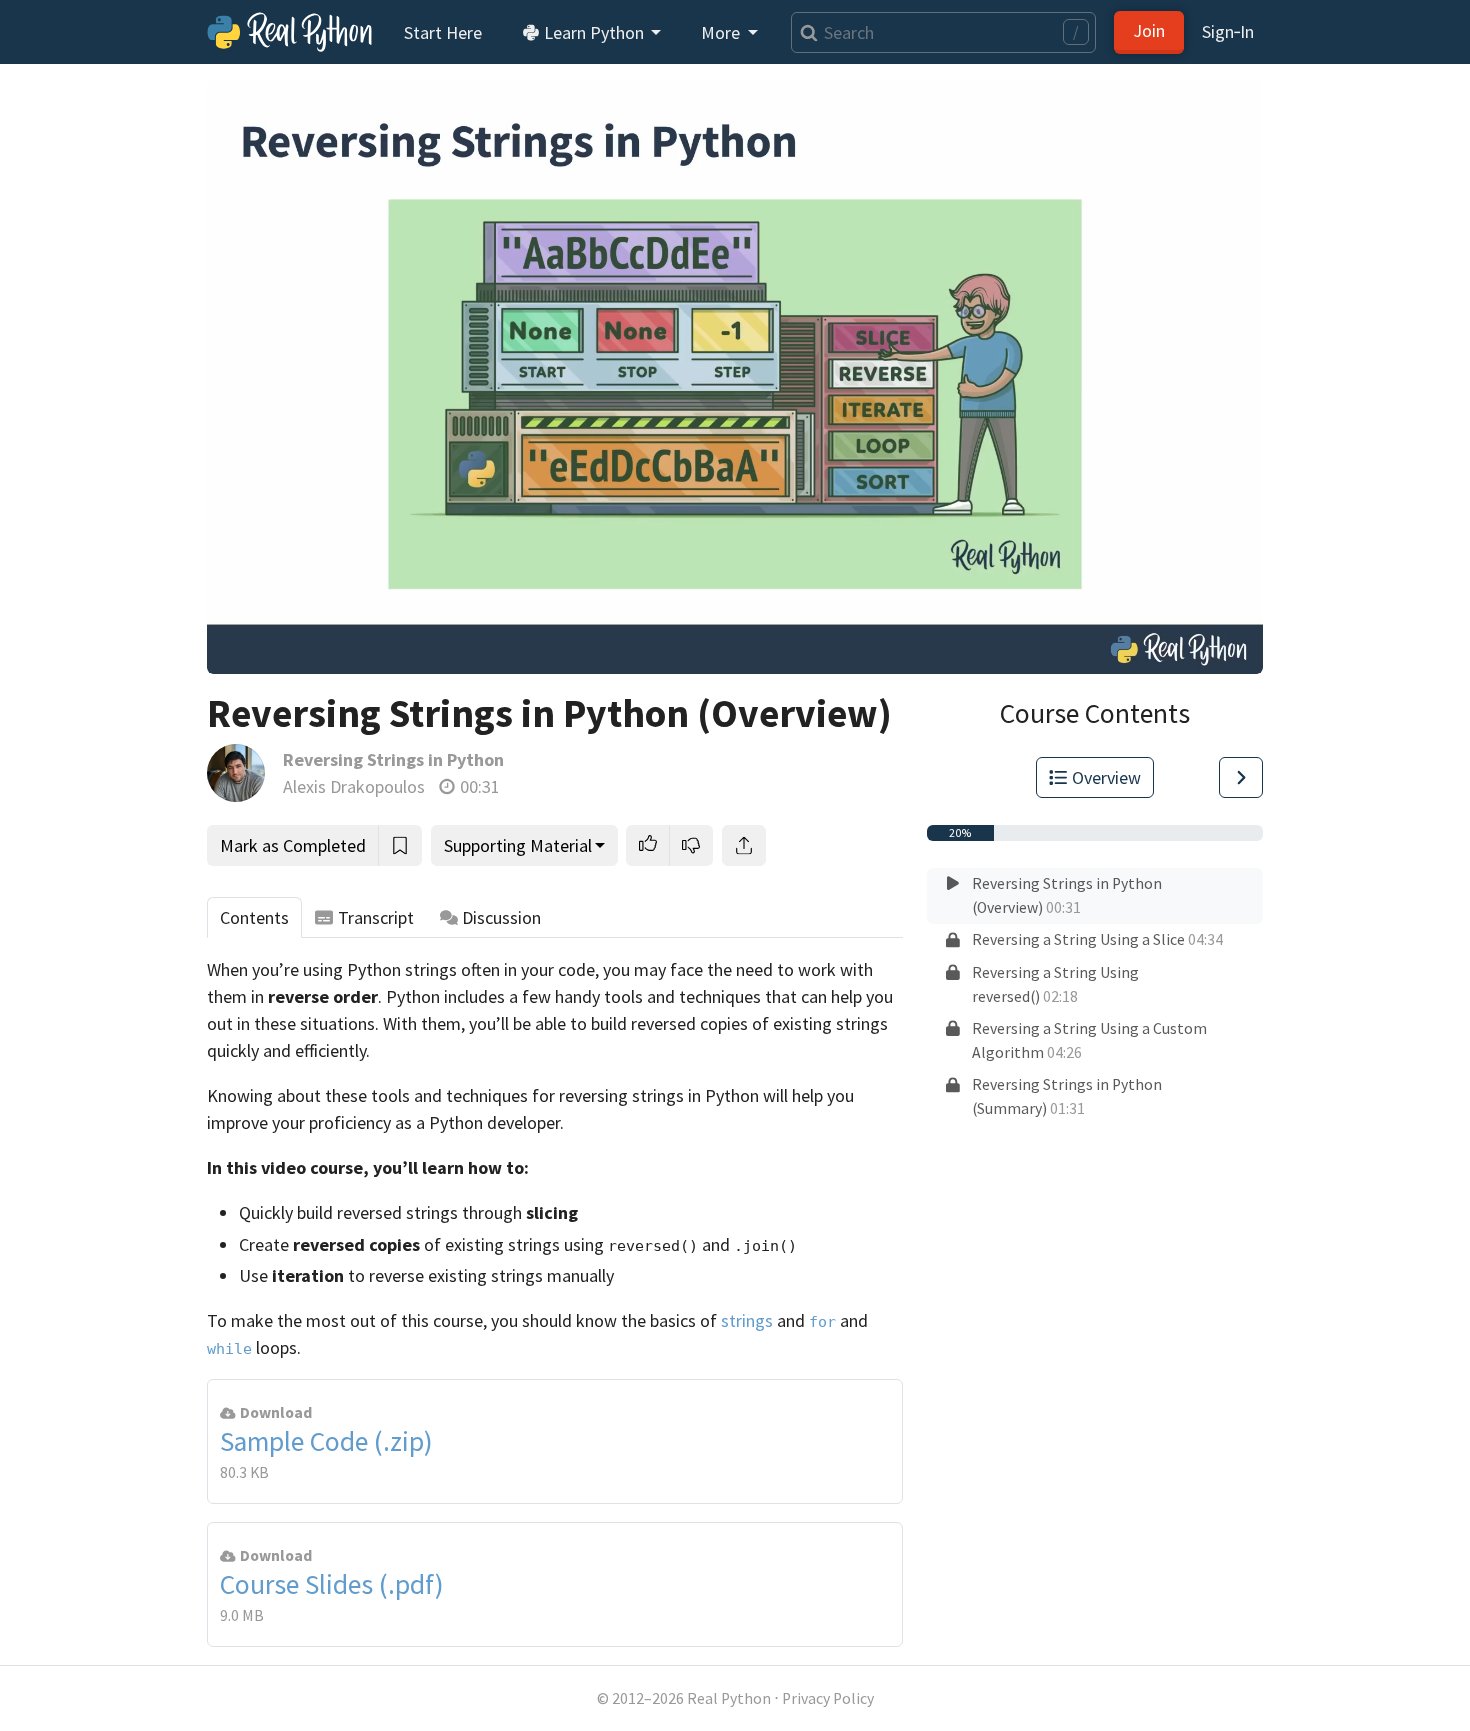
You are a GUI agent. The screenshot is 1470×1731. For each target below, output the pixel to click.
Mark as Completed (293, 845)
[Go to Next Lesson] (1241, 777)
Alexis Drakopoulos (354, 786)
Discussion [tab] (501, 917)
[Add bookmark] (400, 845)
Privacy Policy (828, 1698)
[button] (648, 845)
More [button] (722, 32)
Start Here (443, 32)
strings (747, 1320)
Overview (1106, 777)
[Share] (744, 845)
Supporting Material (518, 845)
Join (1149, 30)
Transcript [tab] (376, 917)
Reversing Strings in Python (393, 759)
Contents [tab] (254, 917)
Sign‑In (1228, 31)
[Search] (804, 32)
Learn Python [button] (594, 32)
